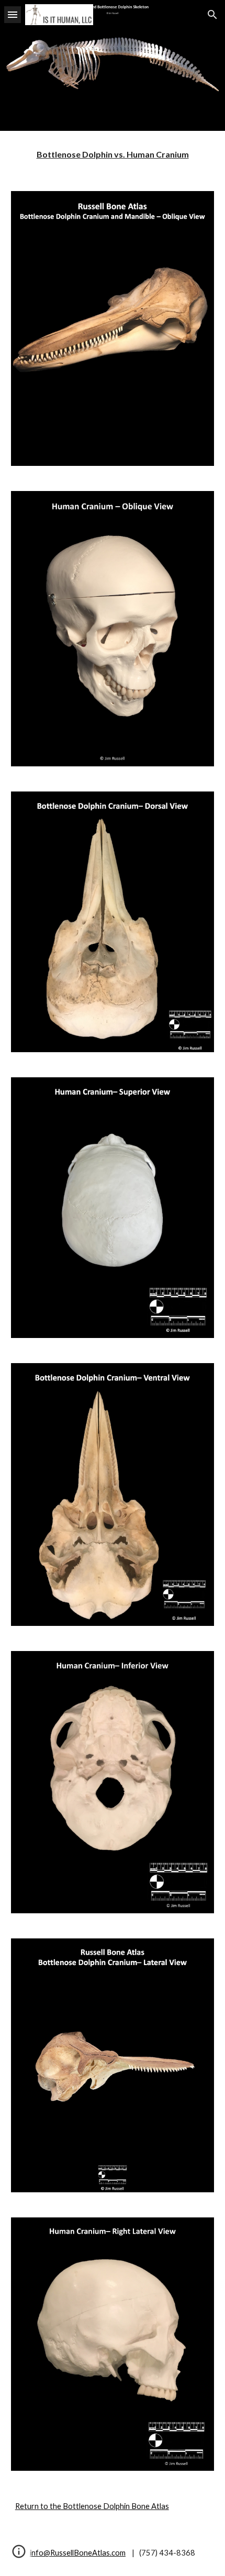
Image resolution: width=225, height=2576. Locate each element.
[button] (13, 14)
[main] (113, 155)
